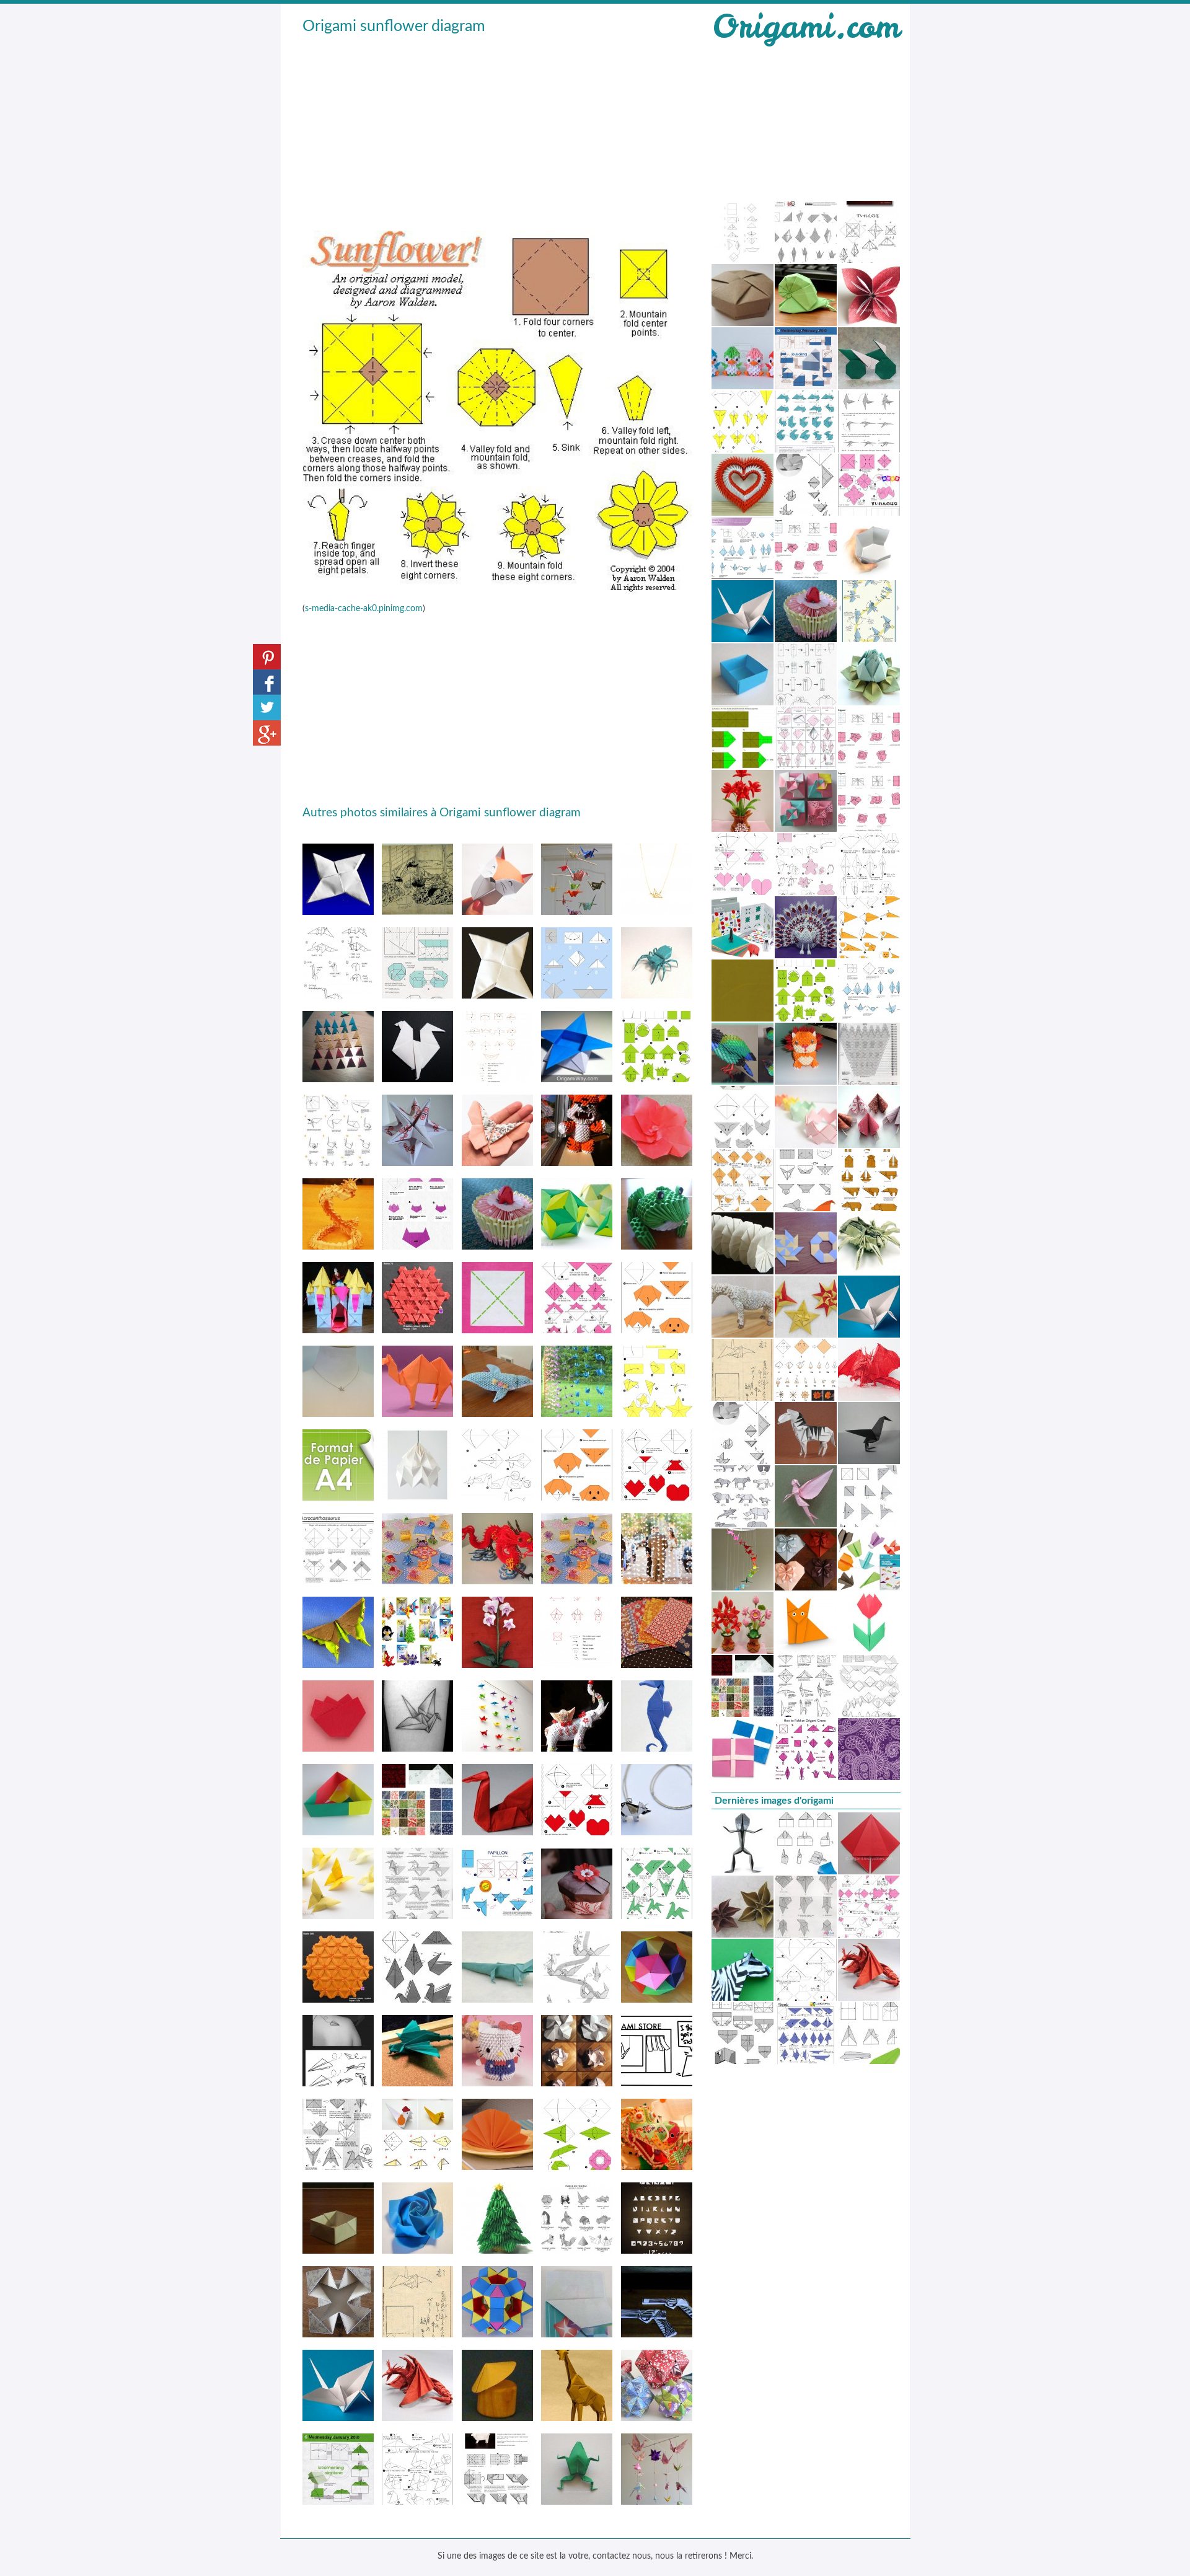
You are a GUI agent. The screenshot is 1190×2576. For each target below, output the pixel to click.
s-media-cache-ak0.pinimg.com (364, 609)
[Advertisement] (498, 131)
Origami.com (806, 26)
